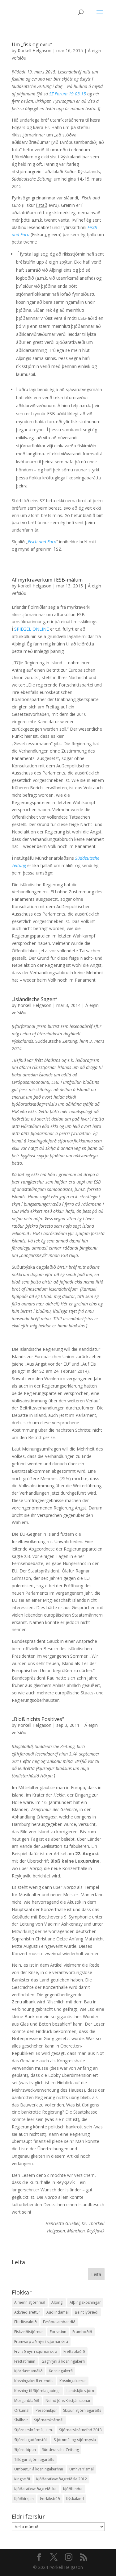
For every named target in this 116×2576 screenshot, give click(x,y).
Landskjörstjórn (80, 2391)
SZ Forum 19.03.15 (68, 94)
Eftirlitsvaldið (26, 2322)
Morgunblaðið (27, 2401)
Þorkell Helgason (34, 50)
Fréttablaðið (74, 2351)
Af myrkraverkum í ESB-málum (47, 580)
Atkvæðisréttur (27, 2312)
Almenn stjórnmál (30, 2302)
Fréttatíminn (25, 2361)
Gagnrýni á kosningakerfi (63, 2361)
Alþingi (57, 2302)
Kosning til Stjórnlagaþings (37, 2391)
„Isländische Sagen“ (34, 999)
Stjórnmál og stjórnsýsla (75, 2440)
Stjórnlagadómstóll (31, 2440)
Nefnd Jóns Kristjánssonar (68, 2401)
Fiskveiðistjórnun (29, 2332)
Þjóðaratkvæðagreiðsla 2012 (62, 2479)
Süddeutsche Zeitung (60, 2450)
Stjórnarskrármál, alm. (34, 2430)
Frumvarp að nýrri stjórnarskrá (41, 2342)
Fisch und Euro (42, 542)
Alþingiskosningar (85, 2302)
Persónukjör (46, 2410)
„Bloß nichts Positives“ (38, 1719)
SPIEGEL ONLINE (32, 629)
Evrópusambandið (59, 2322)
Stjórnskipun (25, 2450)
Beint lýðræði (87, 2312)
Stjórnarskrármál (49, 2420)
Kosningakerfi (61, 2371)
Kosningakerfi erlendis (34, 2381)
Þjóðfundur (73, 2489)
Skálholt (21, 2420)
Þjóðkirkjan (24, 2499)
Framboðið (82, 2332)
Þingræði (22, 2479)
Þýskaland (75, 2499)
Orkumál (22, 2410)
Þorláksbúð (50, 2499)
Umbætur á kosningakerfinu (39, 2469)
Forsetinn (58, 2332)
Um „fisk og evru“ (32, 44)
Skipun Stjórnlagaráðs (82, 2410)
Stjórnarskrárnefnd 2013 (80, 2430)
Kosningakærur (73, 2381)
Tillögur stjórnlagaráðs (34, 2459)
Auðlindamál (58, 2312)
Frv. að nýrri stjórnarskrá (36, 2351)
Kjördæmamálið (28, 2371)
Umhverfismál (82, 2469)
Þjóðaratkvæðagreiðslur (36, 2489)
